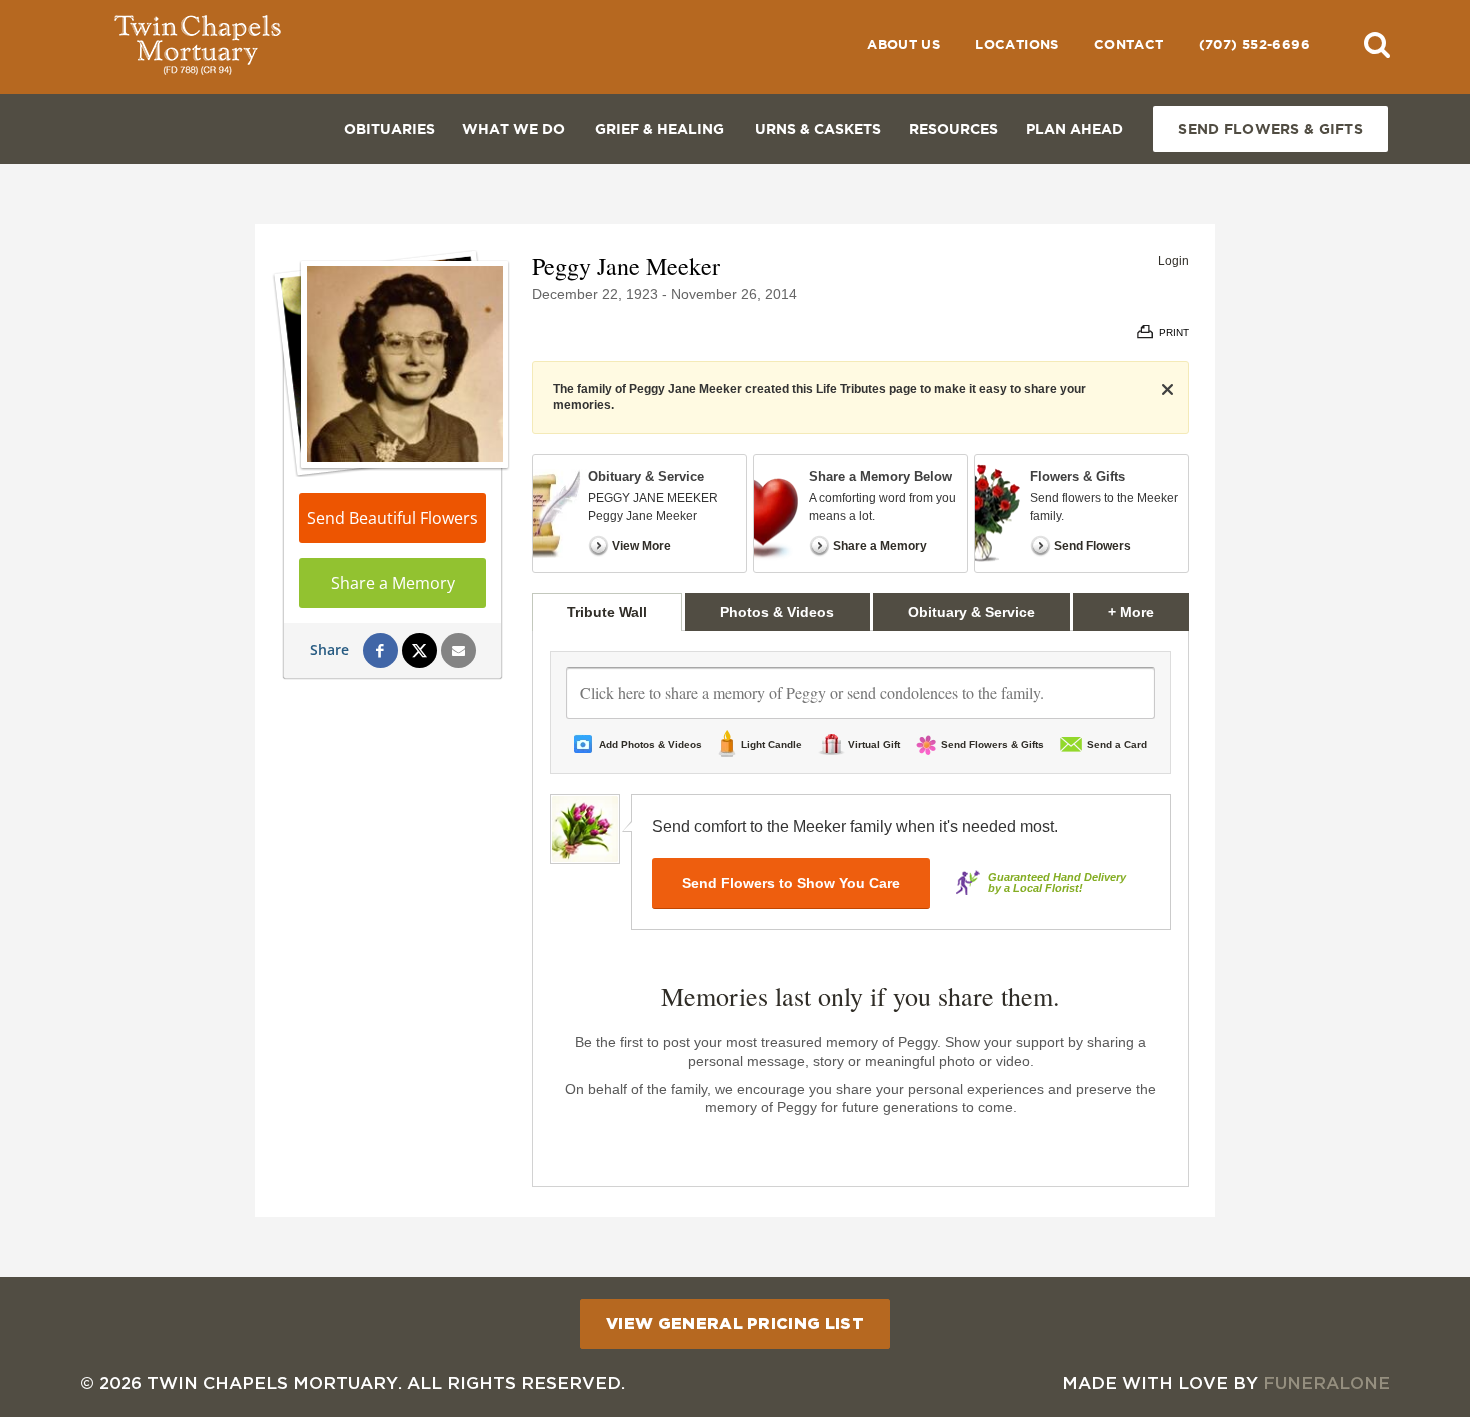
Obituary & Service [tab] (971, 612)
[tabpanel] (860, 909)
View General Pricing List (735, 1323)
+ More (1148, 611)
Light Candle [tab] (771, 744)
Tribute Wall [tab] (607, 612)
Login (1173, 261)
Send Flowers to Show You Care (791, 883)
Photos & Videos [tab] (777, 612)
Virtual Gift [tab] (874, 744)
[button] (1377, 44)
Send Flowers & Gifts (1270, 129)
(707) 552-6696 (1254, 44)
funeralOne (1326, 1382)
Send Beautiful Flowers (392, 518)
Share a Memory (393, 583)
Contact (1129, 44)
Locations (1017, 44)
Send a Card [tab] (1117, 744)
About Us (903, 44)
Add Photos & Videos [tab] (650, 744)
